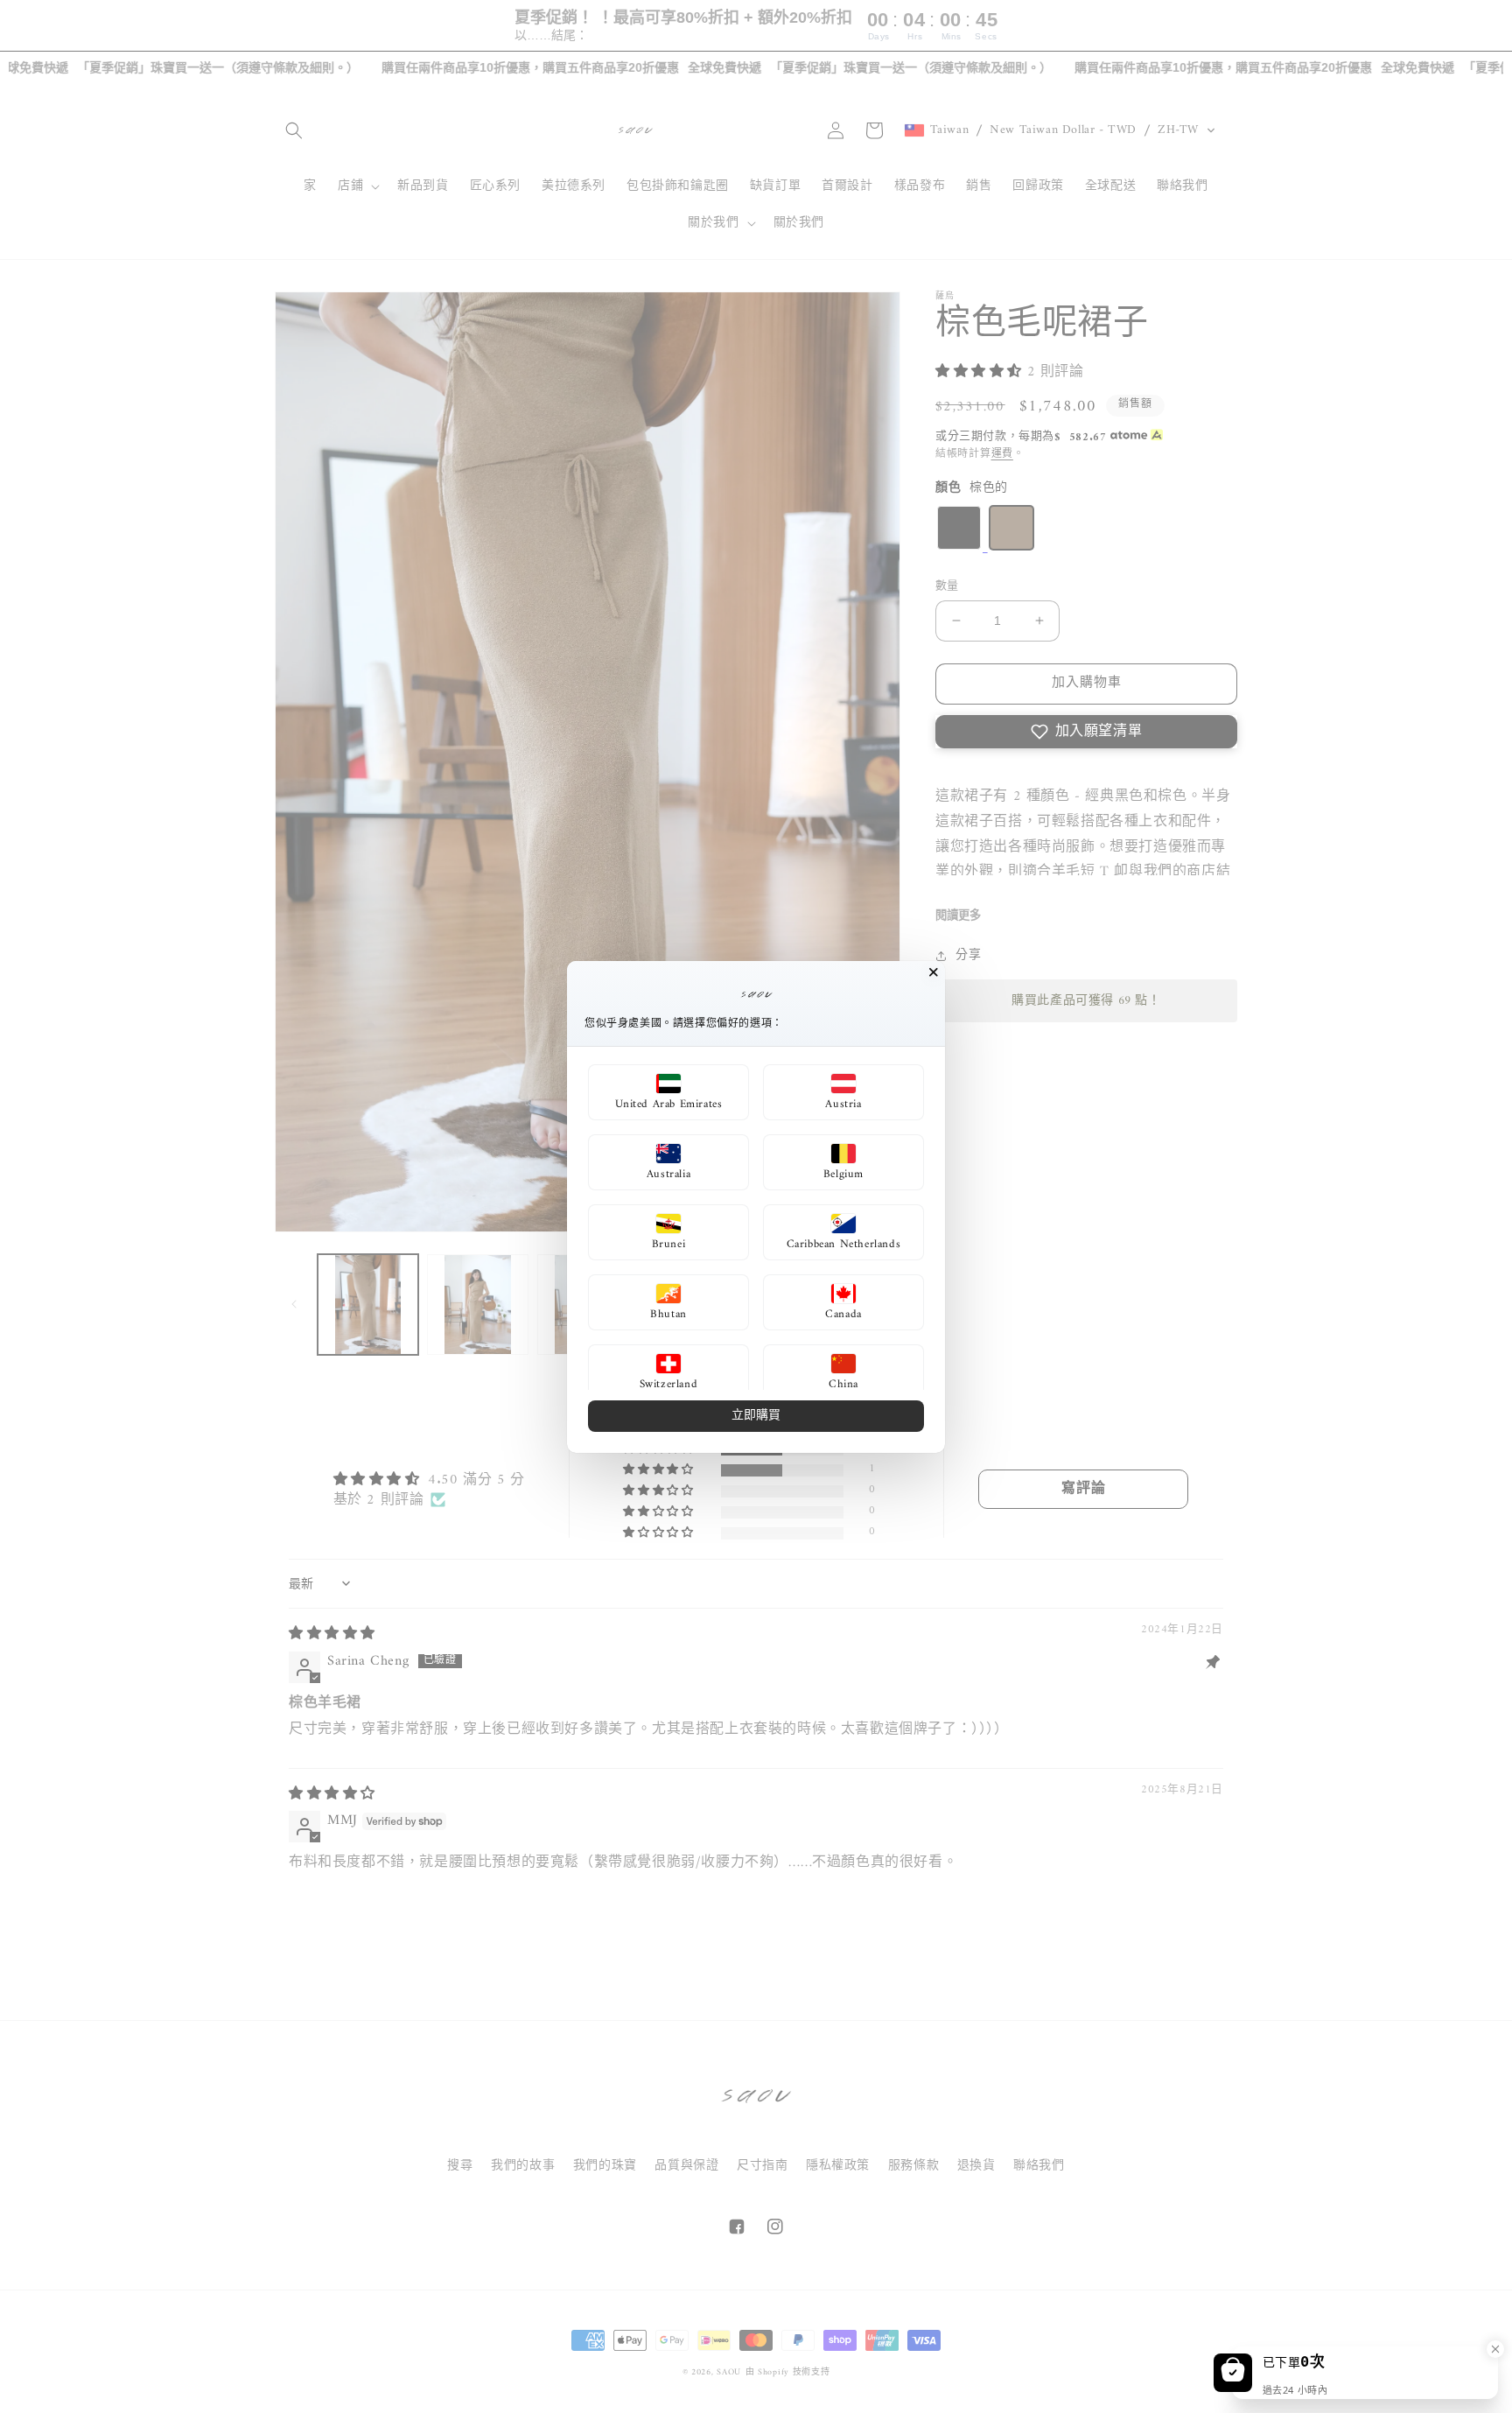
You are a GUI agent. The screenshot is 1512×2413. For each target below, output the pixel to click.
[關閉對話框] (934, 972)
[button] (668, 1092)
